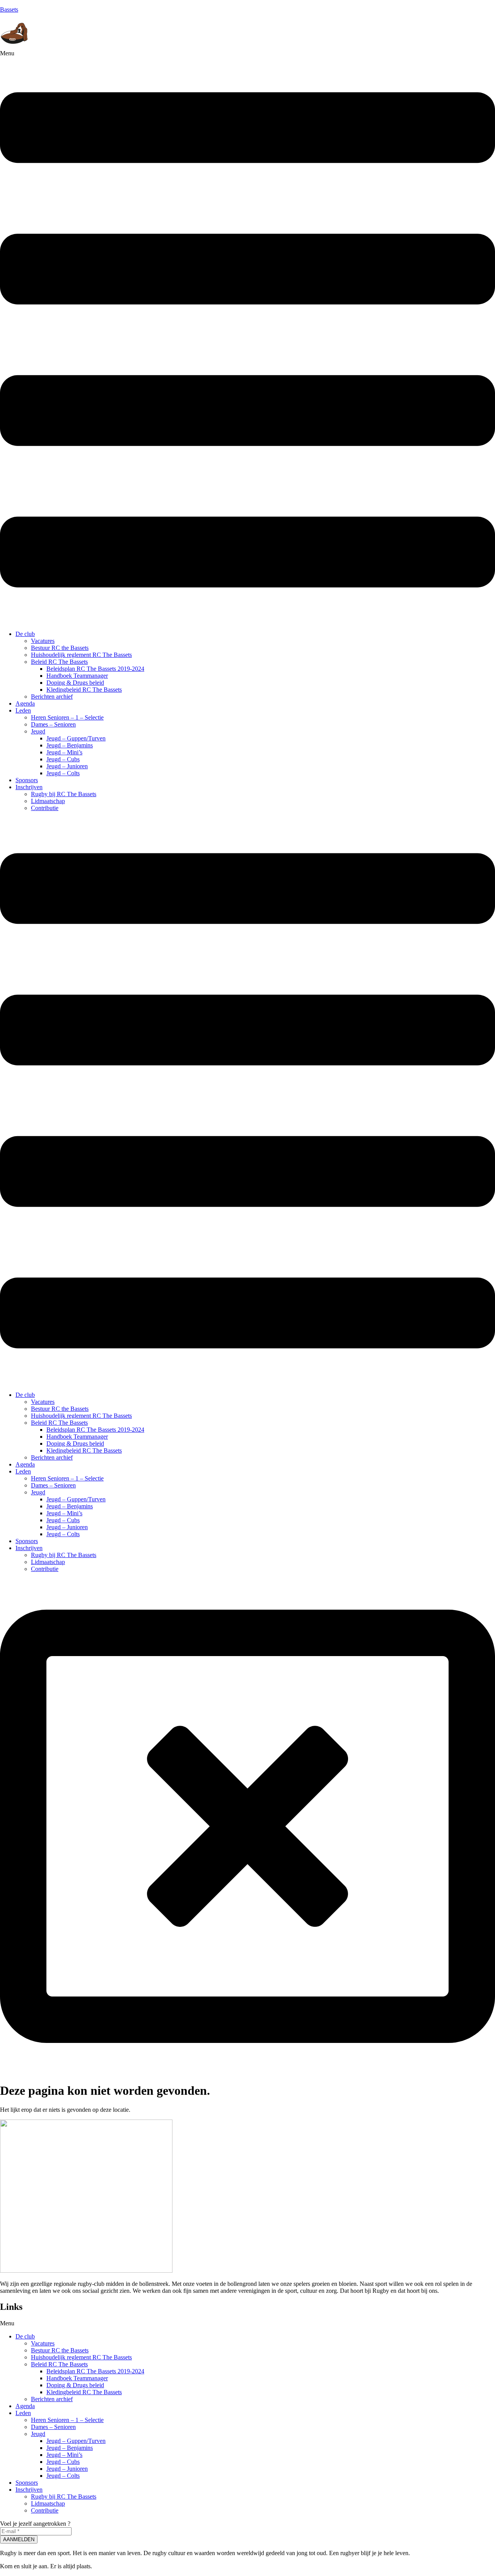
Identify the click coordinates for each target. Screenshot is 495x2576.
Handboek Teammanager (77, 676)
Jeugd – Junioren (67, 766)
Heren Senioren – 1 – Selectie (67, 717)
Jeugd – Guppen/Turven (76, 738)
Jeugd (38, 731)
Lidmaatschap (48, 801)
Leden (23, 710)
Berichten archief (52, 697)
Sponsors (27, 780)
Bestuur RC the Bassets (60, 648)
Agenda (25, 703)
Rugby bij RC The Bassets (64, 794)
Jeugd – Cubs (63, 759)
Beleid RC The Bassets (59, 662)
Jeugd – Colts (63, 773)
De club (25, 634)
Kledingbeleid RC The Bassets (84, 690)
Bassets (9, 9)
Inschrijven (29, 787)
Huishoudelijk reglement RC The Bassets (81, 655)
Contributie (45, 808)
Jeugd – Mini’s (64, 752)
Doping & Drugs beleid (75, 683)
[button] (247, 337)
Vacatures (43, 641)
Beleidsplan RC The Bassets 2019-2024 (95, 669)
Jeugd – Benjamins (70, 745)
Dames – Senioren (53, 724)
